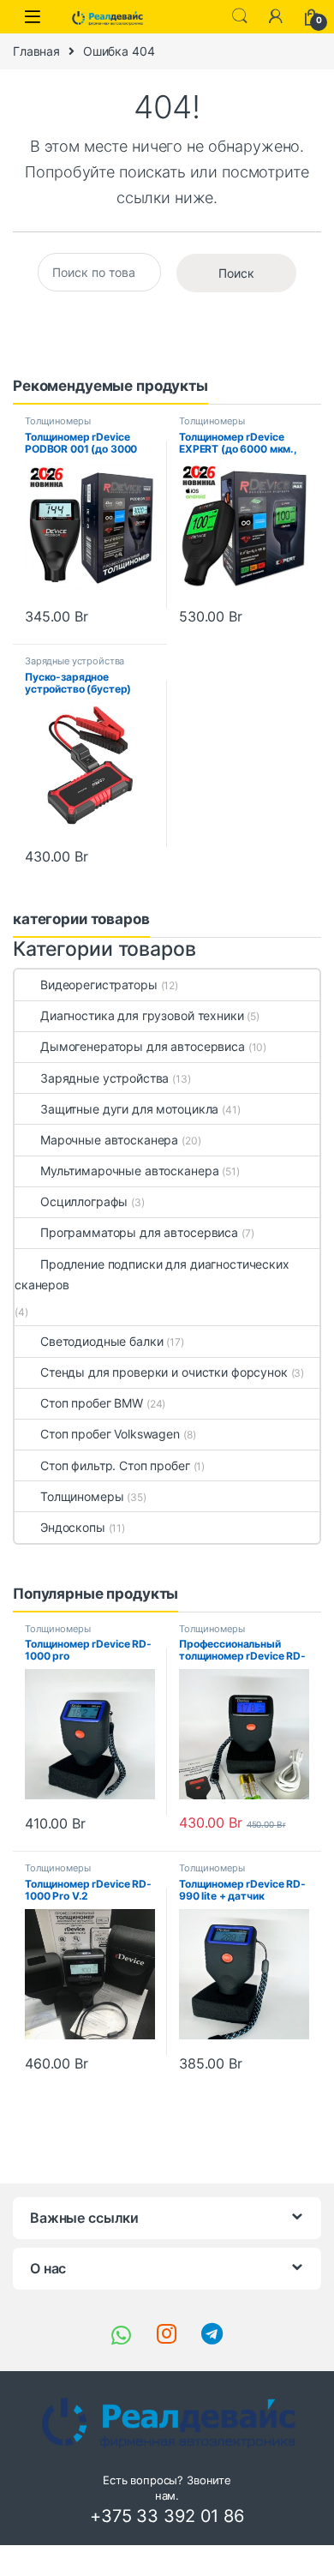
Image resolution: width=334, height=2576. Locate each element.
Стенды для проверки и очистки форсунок (164, 1372)
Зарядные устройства (75, 661)
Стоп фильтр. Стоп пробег (115, 1465)
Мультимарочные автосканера (129, 1171)
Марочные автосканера (109, 1140)
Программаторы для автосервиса (139, 1232)
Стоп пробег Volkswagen (110, 1434)
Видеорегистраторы (99, 985)
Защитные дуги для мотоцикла (129, 1109)
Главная (36, 51)
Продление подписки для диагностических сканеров (152, 1274)
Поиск (236, 273)
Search (240, 16)
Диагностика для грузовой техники (142, 1015)
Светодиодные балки (101, 1341)
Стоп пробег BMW (92, 1403)
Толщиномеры (57, 421)
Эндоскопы (73, 1527)
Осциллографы (84, 1201)
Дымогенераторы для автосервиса (143, 1046)
